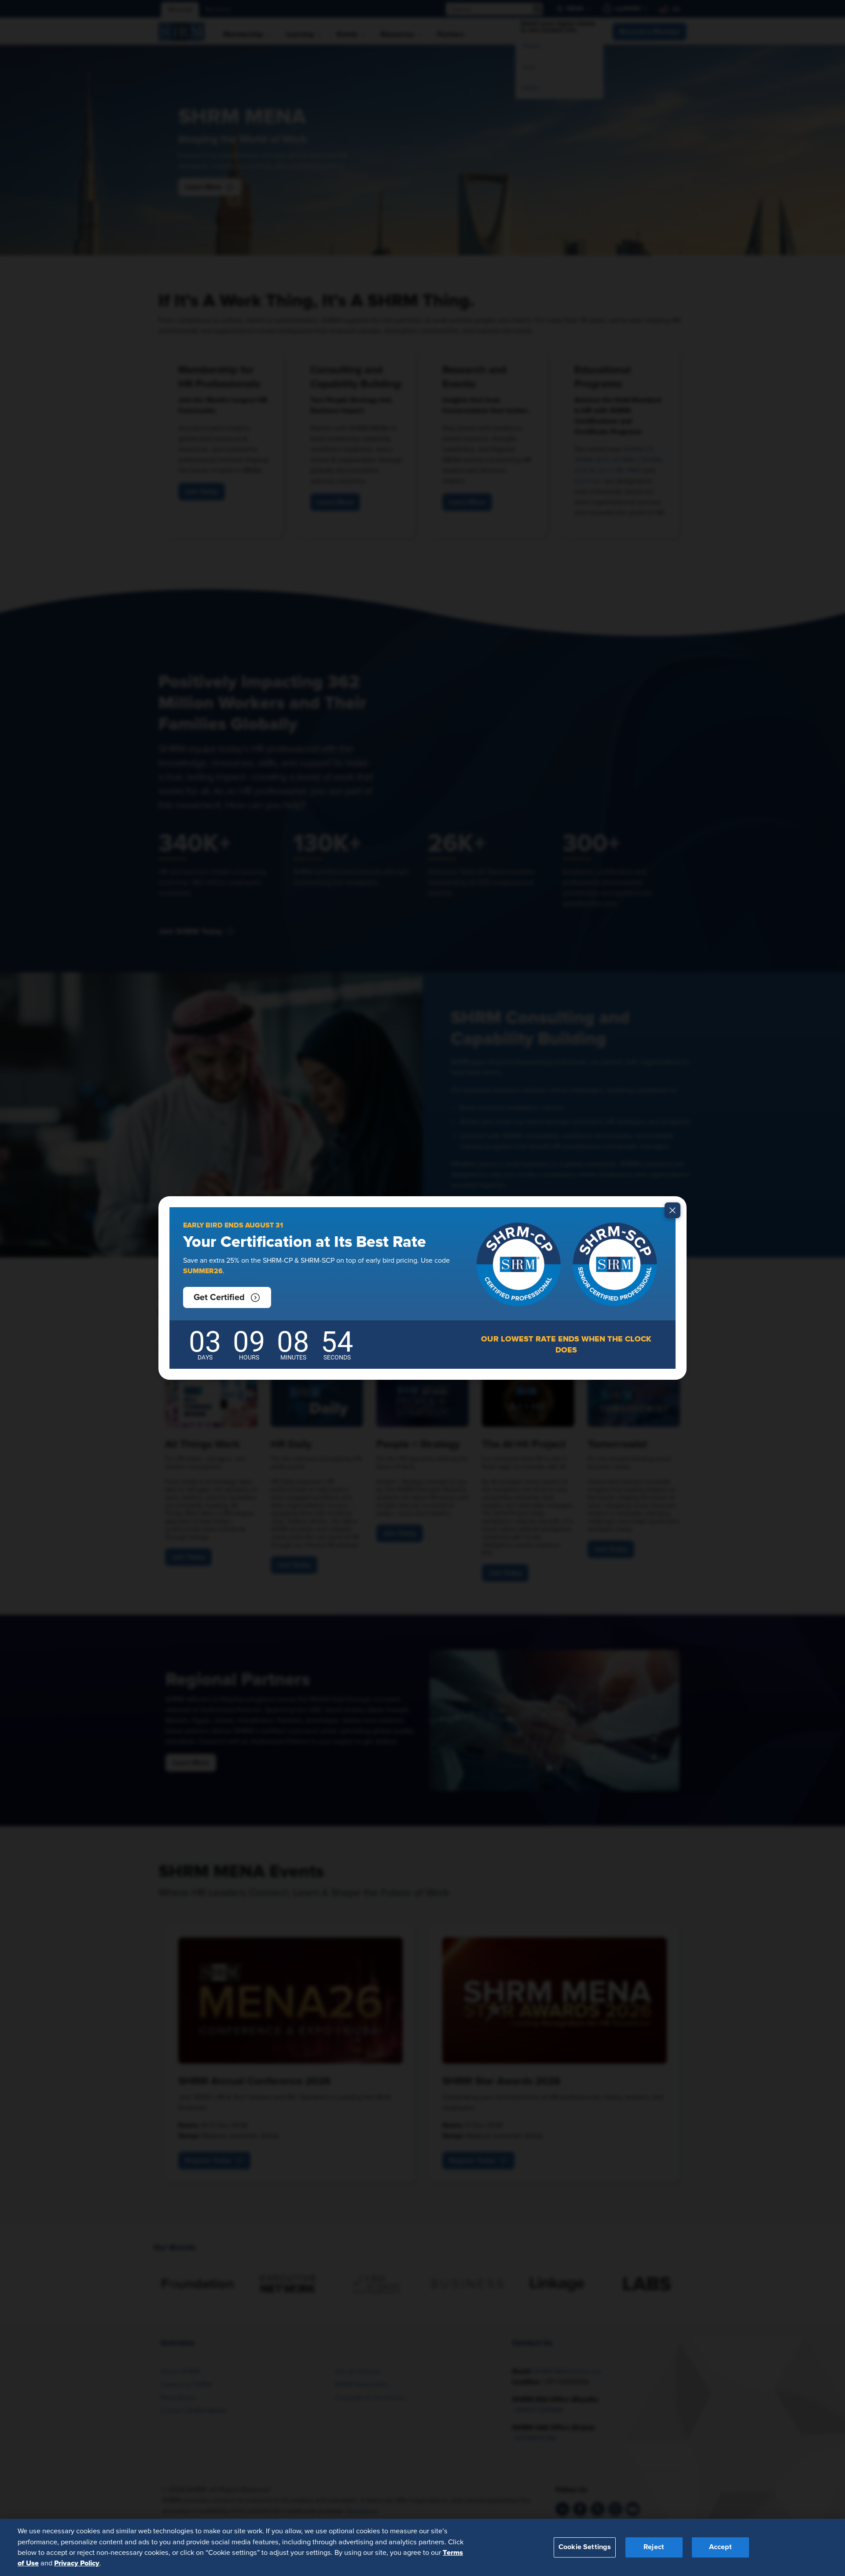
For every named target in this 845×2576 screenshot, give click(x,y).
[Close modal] (672, 1210)
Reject (654, 2547)
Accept (720, 2547)
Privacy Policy (77, 2563)
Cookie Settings (585, 2547)
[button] (227, 1297)
